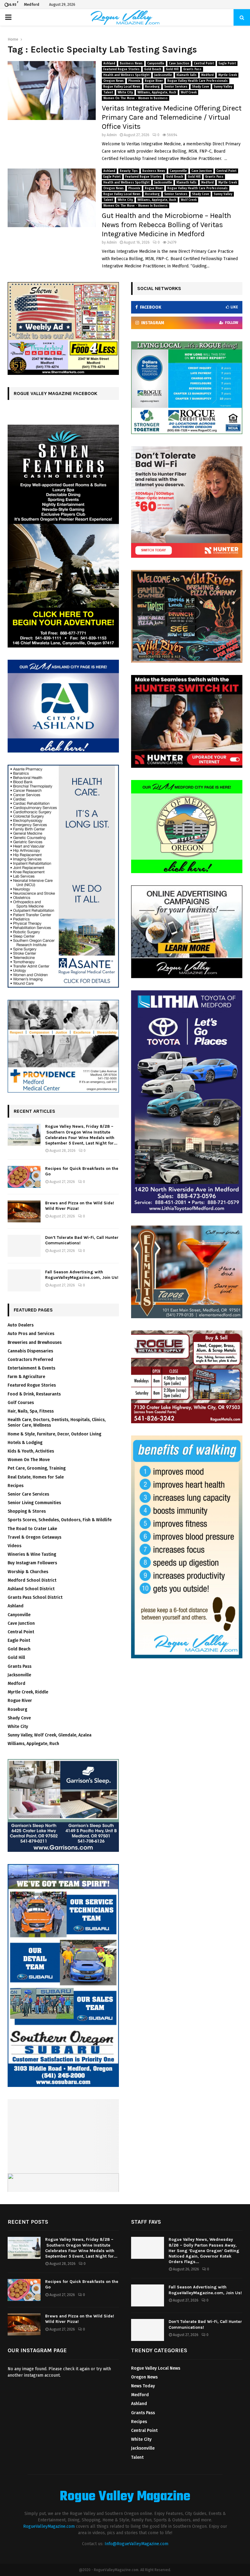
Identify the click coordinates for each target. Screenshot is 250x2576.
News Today (143, 2386)
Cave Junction (179, 63)
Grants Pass (192, 69)
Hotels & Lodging (25, 1443)
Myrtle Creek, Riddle (28, 1692)
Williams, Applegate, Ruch (157, 93)
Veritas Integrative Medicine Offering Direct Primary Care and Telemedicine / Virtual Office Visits (172, 117)
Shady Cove (201, 87)
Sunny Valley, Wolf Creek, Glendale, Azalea (50, 1735)
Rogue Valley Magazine (125, 2497)
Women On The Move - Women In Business (136, 98)
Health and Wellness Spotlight (127, 75)
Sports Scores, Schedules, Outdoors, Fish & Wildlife (60, 1520)
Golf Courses (21, 1403)
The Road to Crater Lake (32, 1529)
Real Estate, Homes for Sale (36, 1477)
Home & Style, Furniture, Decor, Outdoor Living (54, 1434)
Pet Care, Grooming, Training (37, 1468)
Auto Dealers (21, 1325)
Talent (108, 93)
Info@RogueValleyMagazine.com (136, 2544)
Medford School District (32, 1580)
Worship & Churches (28, 1572)
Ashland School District (31, 1589)
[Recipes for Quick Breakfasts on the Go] (24, 1177)
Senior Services (176, 87)
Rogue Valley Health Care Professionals (198, 81)
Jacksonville (163, 75)
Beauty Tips (129, 171)
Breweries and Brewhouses (35, 1342)
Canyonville (156, 63)
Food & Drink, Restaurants (34, 1394)
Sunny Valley (223, 87)
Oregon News (114, 81)
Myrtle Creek (228, 75)
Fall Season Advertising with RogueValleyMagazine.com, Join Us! (82, 1275)
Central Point (204, 63)
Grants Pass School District (35, 1597)
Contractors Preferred (30, 1360)
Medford (207, 75)
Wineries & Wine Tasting (32, 1554)
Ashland (109, 63)
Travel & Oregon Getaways (34, 1537)
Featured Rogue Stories (121, 69)
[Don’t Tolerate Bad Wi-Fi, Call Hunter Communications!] (24, 1246)
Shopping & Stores (27, 1511)
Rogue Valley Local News (122, 87)
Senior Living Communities (34, 1503)
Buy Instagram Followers (32, 1563)
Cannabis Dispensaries (30, 1351)
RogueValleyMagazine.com (49, 2526)
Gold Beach (153, 69)
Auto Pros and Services (31, 1334)
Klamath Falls (187, 75)
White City (125, 93)
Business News (131, 63)
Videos (14, 1546)
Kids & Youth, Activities (31, 1451)
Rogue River (154, 81)
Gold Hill (172, 69)
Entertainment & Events (31, 1368)
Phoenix (134, 81)
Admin (112, 135)
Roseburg (152, 87)
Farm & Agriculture (26, 1377)
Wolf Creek (189, 93)
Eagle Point (227, 63)
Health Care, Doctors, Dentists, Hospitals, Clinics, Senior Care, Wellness (57, 1422)
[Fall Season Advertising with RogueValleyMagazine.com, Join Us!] (24, 1280)
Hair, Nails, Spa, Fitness (31, 1411)
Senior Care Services (28, 1494)
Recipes (16, 1486)
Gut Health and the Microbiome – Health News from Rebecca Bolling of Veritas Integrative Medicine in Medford (166, 225)
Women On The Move (29, 1460)
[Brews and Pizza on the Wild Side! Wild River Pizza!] (24, 1211)
